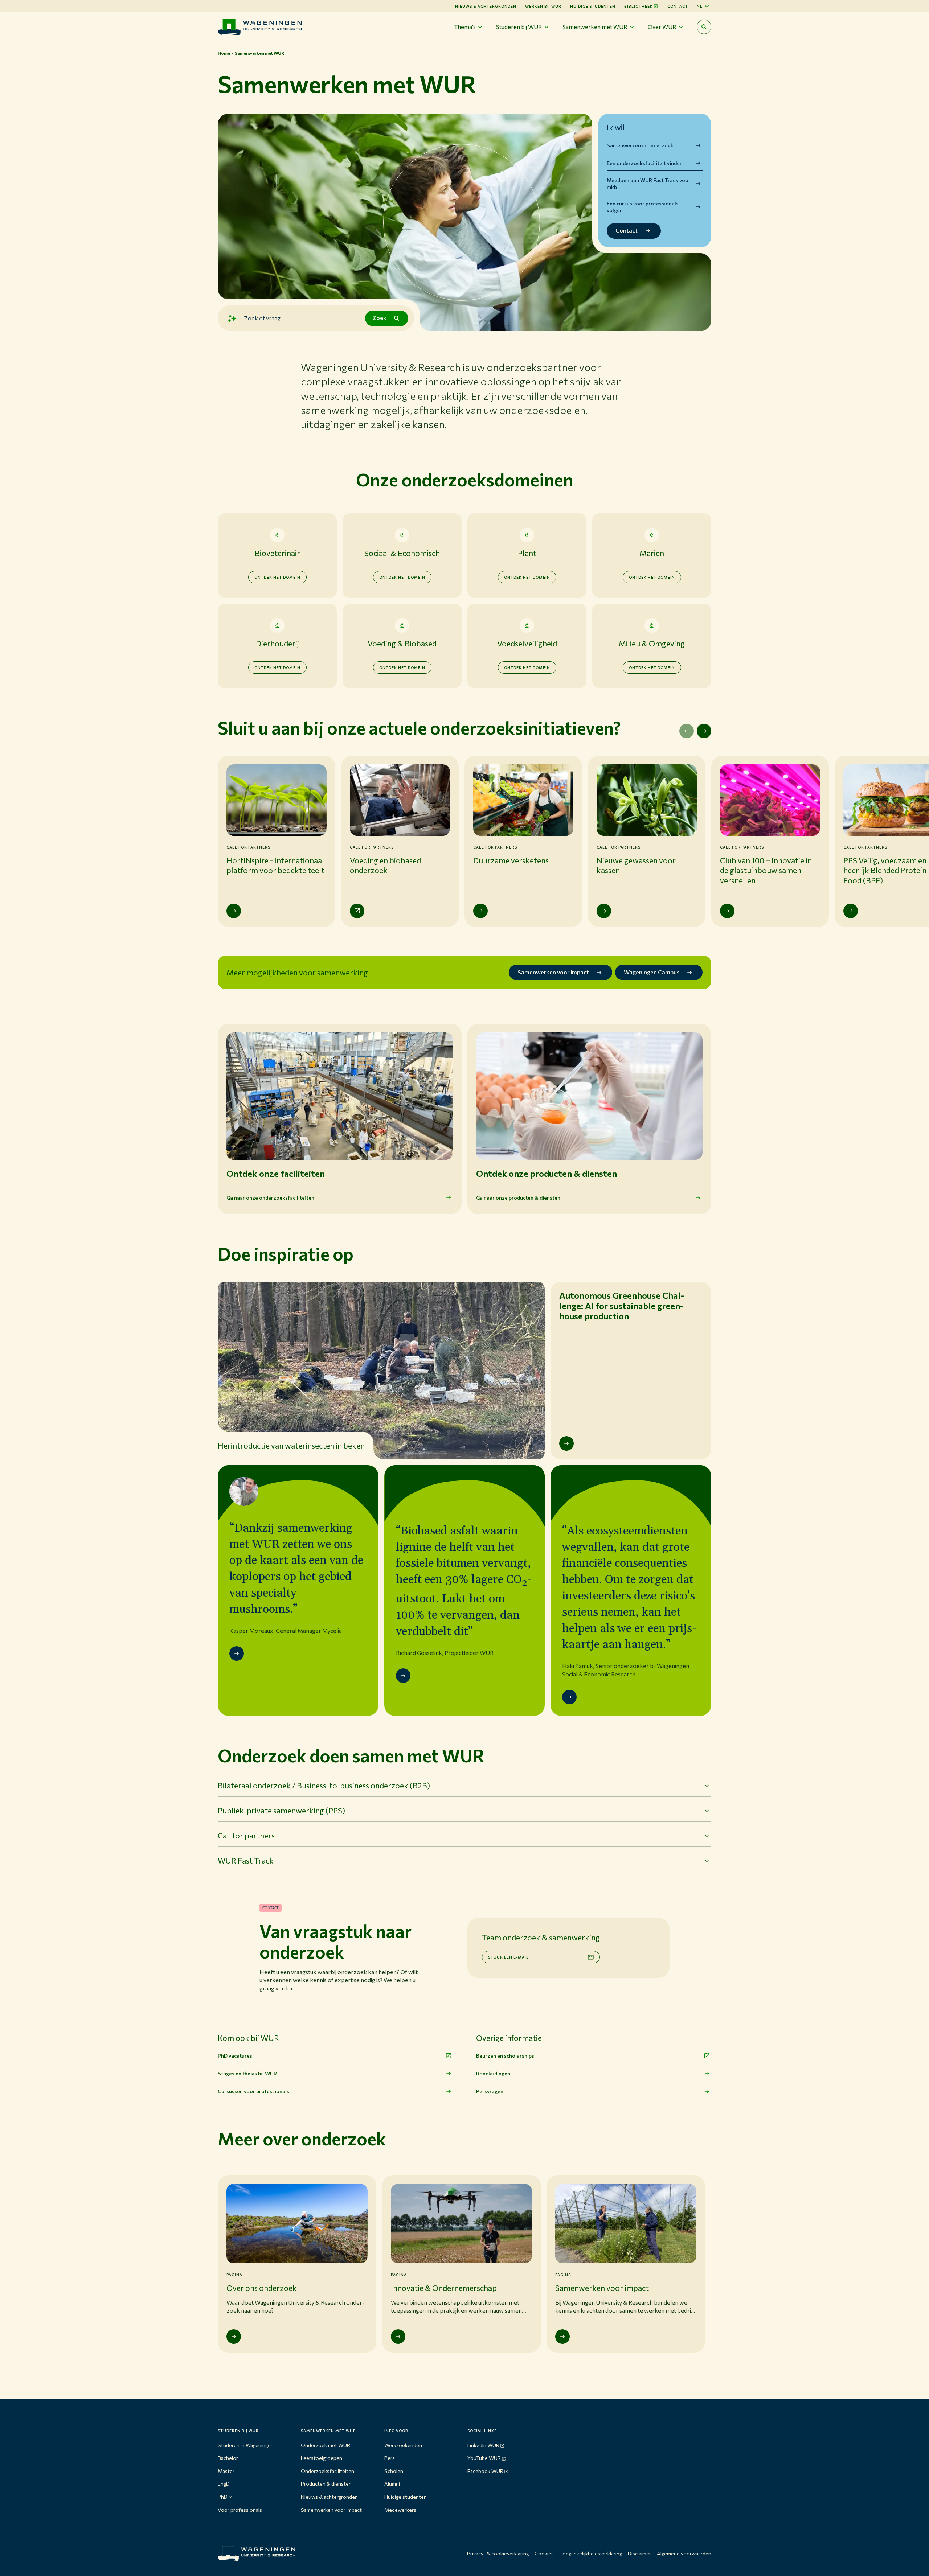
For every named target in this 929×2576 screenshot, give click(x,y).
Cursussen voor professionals (253, 2091)
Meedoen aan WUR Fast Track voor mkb (649, 184)
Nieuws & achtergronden (329, 2497)
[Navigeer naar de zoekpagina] (704, 27)
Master (226, 2471)
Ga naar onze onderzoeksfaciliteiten (270, 1198)
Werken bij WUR (543, 6)
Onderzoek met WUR (326, 2445)
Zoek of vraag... (264, 318)
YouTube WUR (484, 2458)
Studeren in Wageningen (246, 2445)
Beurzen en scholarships (505, 2056)
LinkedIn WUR (483, 2445)
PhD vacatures (235, 2056)
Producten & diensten (326, 2484)
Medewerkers (400, 2510)
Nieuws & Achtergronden (486, 6)
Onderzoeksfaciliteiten (328, 2471)
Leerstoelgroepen (322, 2458)
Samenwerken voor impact (331, 2510)
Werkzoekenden (403, 2445)
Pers (390, 2458)
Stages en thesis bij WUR (247, 2073)
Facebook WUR (485, 2471)
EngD (224, 2484)
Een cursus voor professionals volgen (643, 207)
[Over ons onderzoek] (234, 2337)
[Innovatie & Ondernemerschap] (398, 2337)
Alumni (392, 2484)
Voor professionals (240, 2510)
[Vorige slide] (687, 731)
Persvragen (490, 2091)
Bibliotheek (639, 6)
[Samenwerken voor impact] (562, 2337)
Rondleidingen (493, 2073)
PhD (223, 2497)
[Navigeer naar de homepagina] (260, 27)
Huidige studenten (593, 6)
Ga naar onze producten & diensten (518, 1198)
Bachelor (228, 2458)
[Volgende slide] (704, 731)
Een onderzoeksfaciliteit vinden (645, 163)
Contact (678, 6)
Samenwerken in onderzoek (640, 145)
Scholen (394, 2471)
